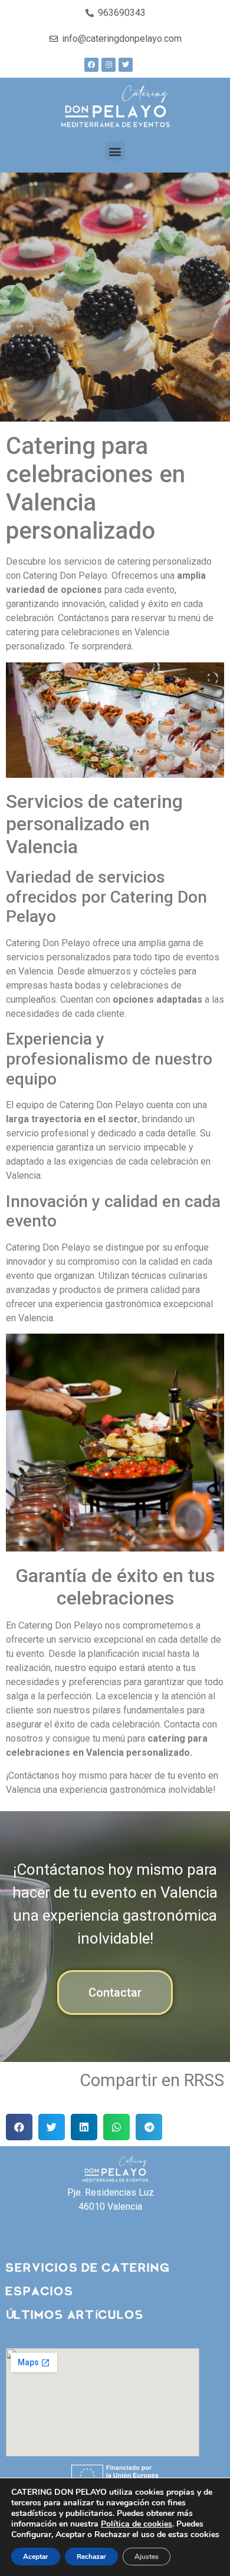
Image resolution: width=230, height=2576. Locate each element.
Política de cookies (137, 2524)
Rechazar (91, 2557)
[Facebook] (91, 65)
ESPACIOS (40, 2289)
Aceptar (36, 2557)
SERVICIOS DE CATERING (88, 2266)
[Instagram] (109, 65)
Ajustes (147, 2557)
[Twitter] (126, 65)
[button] (115, 151)
